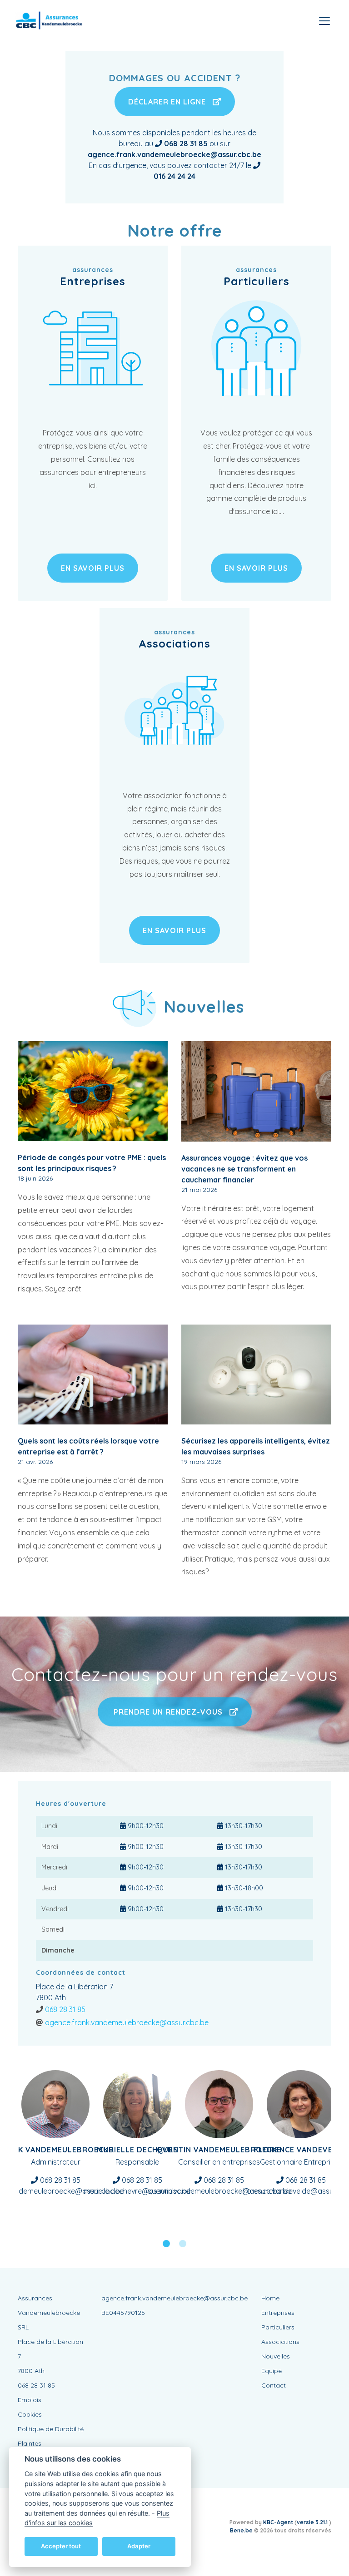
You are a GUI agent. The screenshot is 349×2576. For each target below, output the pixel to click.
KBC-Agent (278, 2522)
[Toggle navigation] (324, 21)
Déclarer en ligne (168, 102)
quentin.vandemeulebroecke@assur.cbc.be (219, 2191)
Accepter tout (61, 2546)
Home (270, 2298)
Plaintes (30, 2443)
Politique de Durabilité (51, 2429)
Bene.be (241, 2530)
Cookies (30, 2414)
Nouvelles (276, 2356)
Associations (280, 2342)
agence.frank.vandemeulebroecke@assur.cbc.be (127, 2022)
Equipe (272, 2371)
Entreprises (278, 2313)
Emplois (30, 2400)
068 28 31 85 (65, 2009)
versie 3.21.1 (313, 2522)
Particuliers (278, 2327)
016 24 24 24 (174, 176)
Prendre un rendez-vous (168, 1712)
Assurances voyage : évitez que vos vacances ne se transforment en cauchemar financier (244, 1169)
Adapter (139, 2546)
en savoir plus (93, 568)
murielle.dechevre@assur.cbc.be (137, 2191)
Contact (274, 2385)
